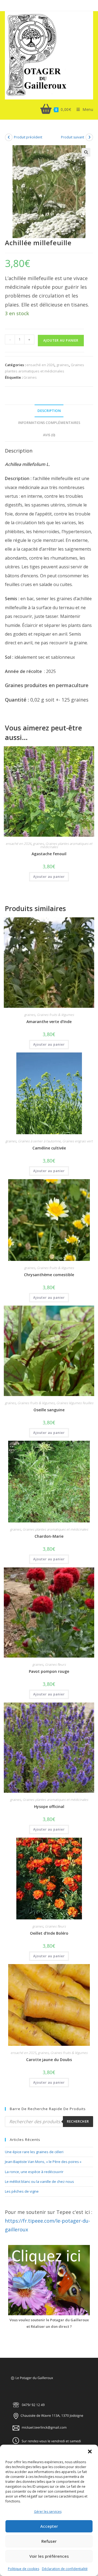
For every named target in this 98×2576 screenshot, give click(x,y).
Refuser (49, 2541)
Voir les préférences (49, 2556)
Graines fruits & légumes (55, 1015)
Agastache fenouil (49, 854)
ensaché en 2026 (40, 365)
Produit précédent (28, 137)
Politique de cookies (24, 2569)
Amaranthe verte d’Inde (49, 1022)
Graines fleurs (55, 1665)
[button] (90, 2451)
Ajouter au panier (61, 340)
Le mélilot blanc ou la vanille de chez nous (39, 2181)
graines (63, 365)
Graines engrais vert (77, 1141)
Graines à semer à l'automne (39, 1141)
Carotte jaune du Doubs (49, 2060)
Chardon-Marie (49, 1536)
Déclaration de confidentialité (65, 2569)
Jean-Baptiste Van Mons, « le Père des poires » (43, 2162)
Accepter (49, 2526)
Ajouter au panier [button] (49, 877)
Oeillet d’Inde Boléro (49, 1933)
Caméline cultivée (49, 1148)
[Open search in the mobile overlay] (49, 2122)
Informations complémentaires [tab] (49, 423)
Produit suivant (73, 137)
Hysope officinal (49, 1806)
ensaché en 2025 (23, 2053)
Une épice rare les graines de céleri (34, 2152)
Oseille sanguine (49, 1410)
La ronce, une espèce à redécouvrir (34, 2172)
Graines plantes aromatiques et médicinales (66, 845)
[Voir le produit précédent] (9, 137)
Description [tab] (49, 411)
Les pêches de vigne (22, 2191)
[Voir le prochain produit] (89, 137)
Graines (30, 377)
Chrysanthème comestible (49, 1275)
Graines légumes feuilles (75, 1403)
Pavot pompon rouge (49, 1671)
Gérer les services (48, 2512)
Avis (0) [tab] (49, 435)
